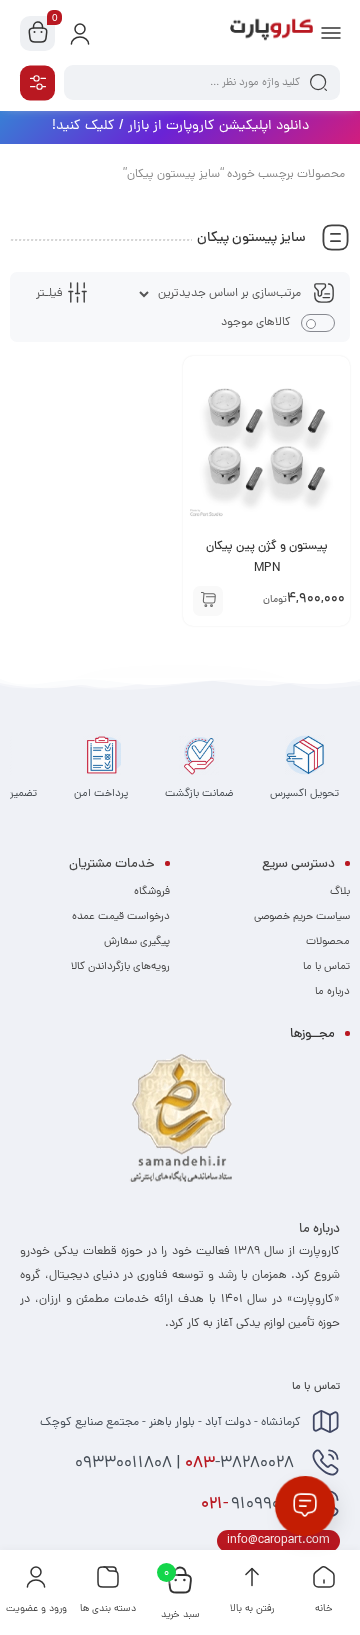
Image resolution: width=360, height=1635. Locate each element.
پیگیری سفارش (137, 942)
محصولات (328, 942)
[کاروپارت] (271, 33)
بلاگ (340, 892)
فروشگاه (152, 892)
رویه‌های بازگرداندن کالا (120, 967)
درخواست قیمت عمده (121, 917)
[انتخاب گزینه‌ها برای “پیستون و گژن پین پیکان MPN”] (208, 601)
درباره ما (332, 992)
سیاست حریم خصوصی (302, 917)
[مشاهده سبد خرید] (38, 34)
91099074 (251, 1505)
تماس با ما (326, 967)
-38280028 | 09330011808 (186, 1464)
